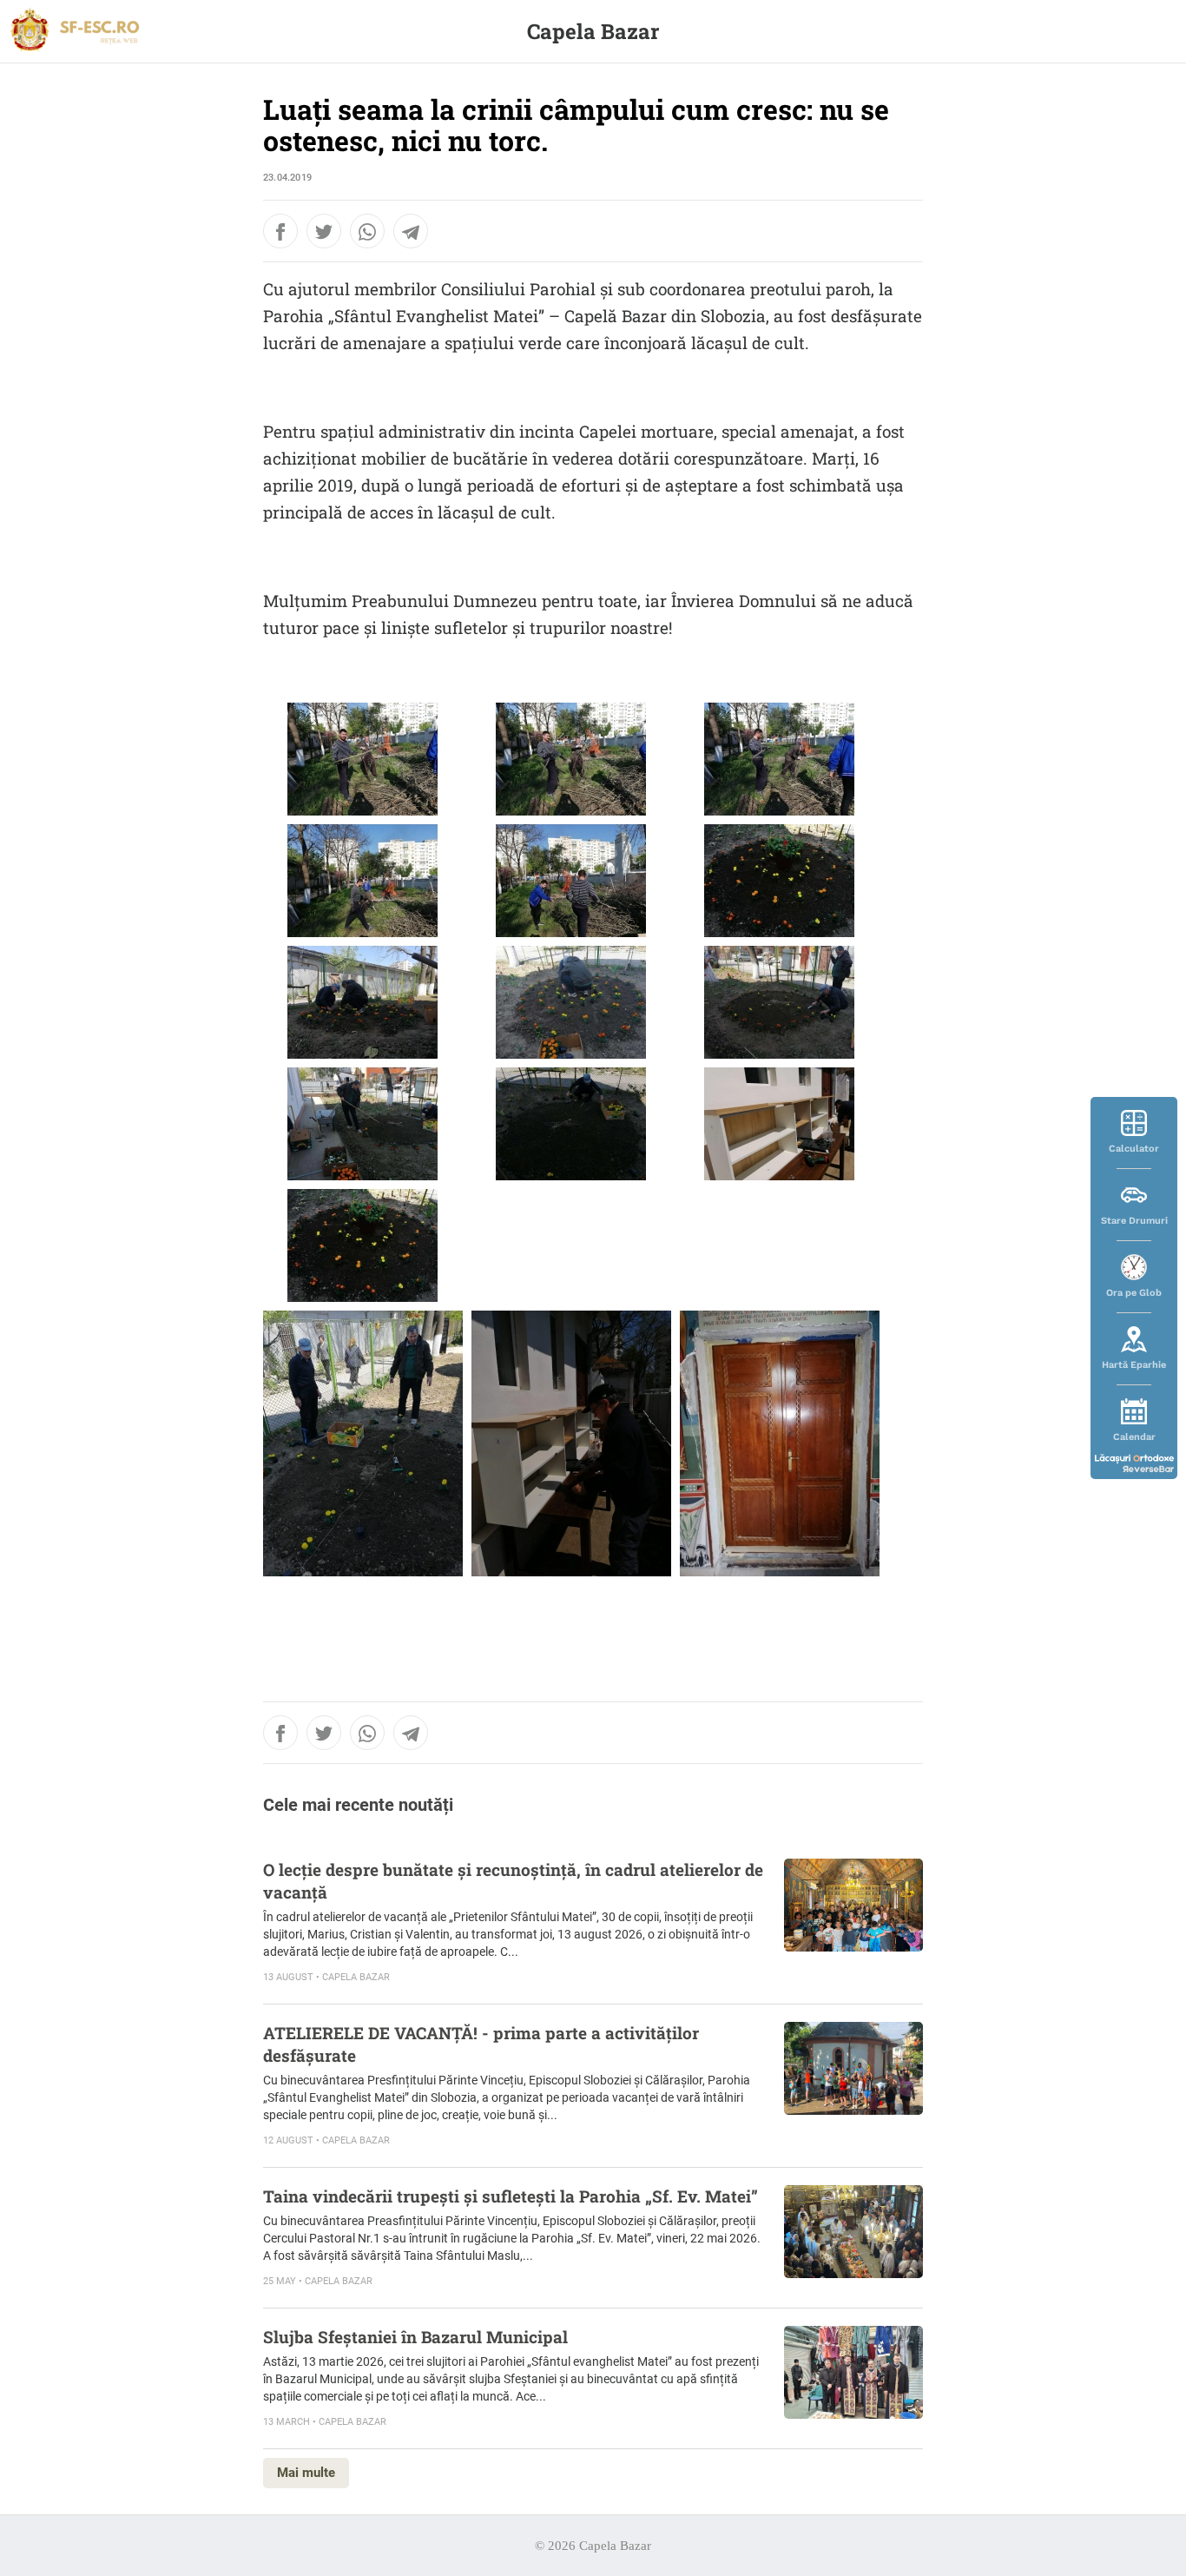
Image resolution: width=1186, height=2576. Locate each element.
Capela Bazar (593, 31)
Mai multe (306, 2473)
